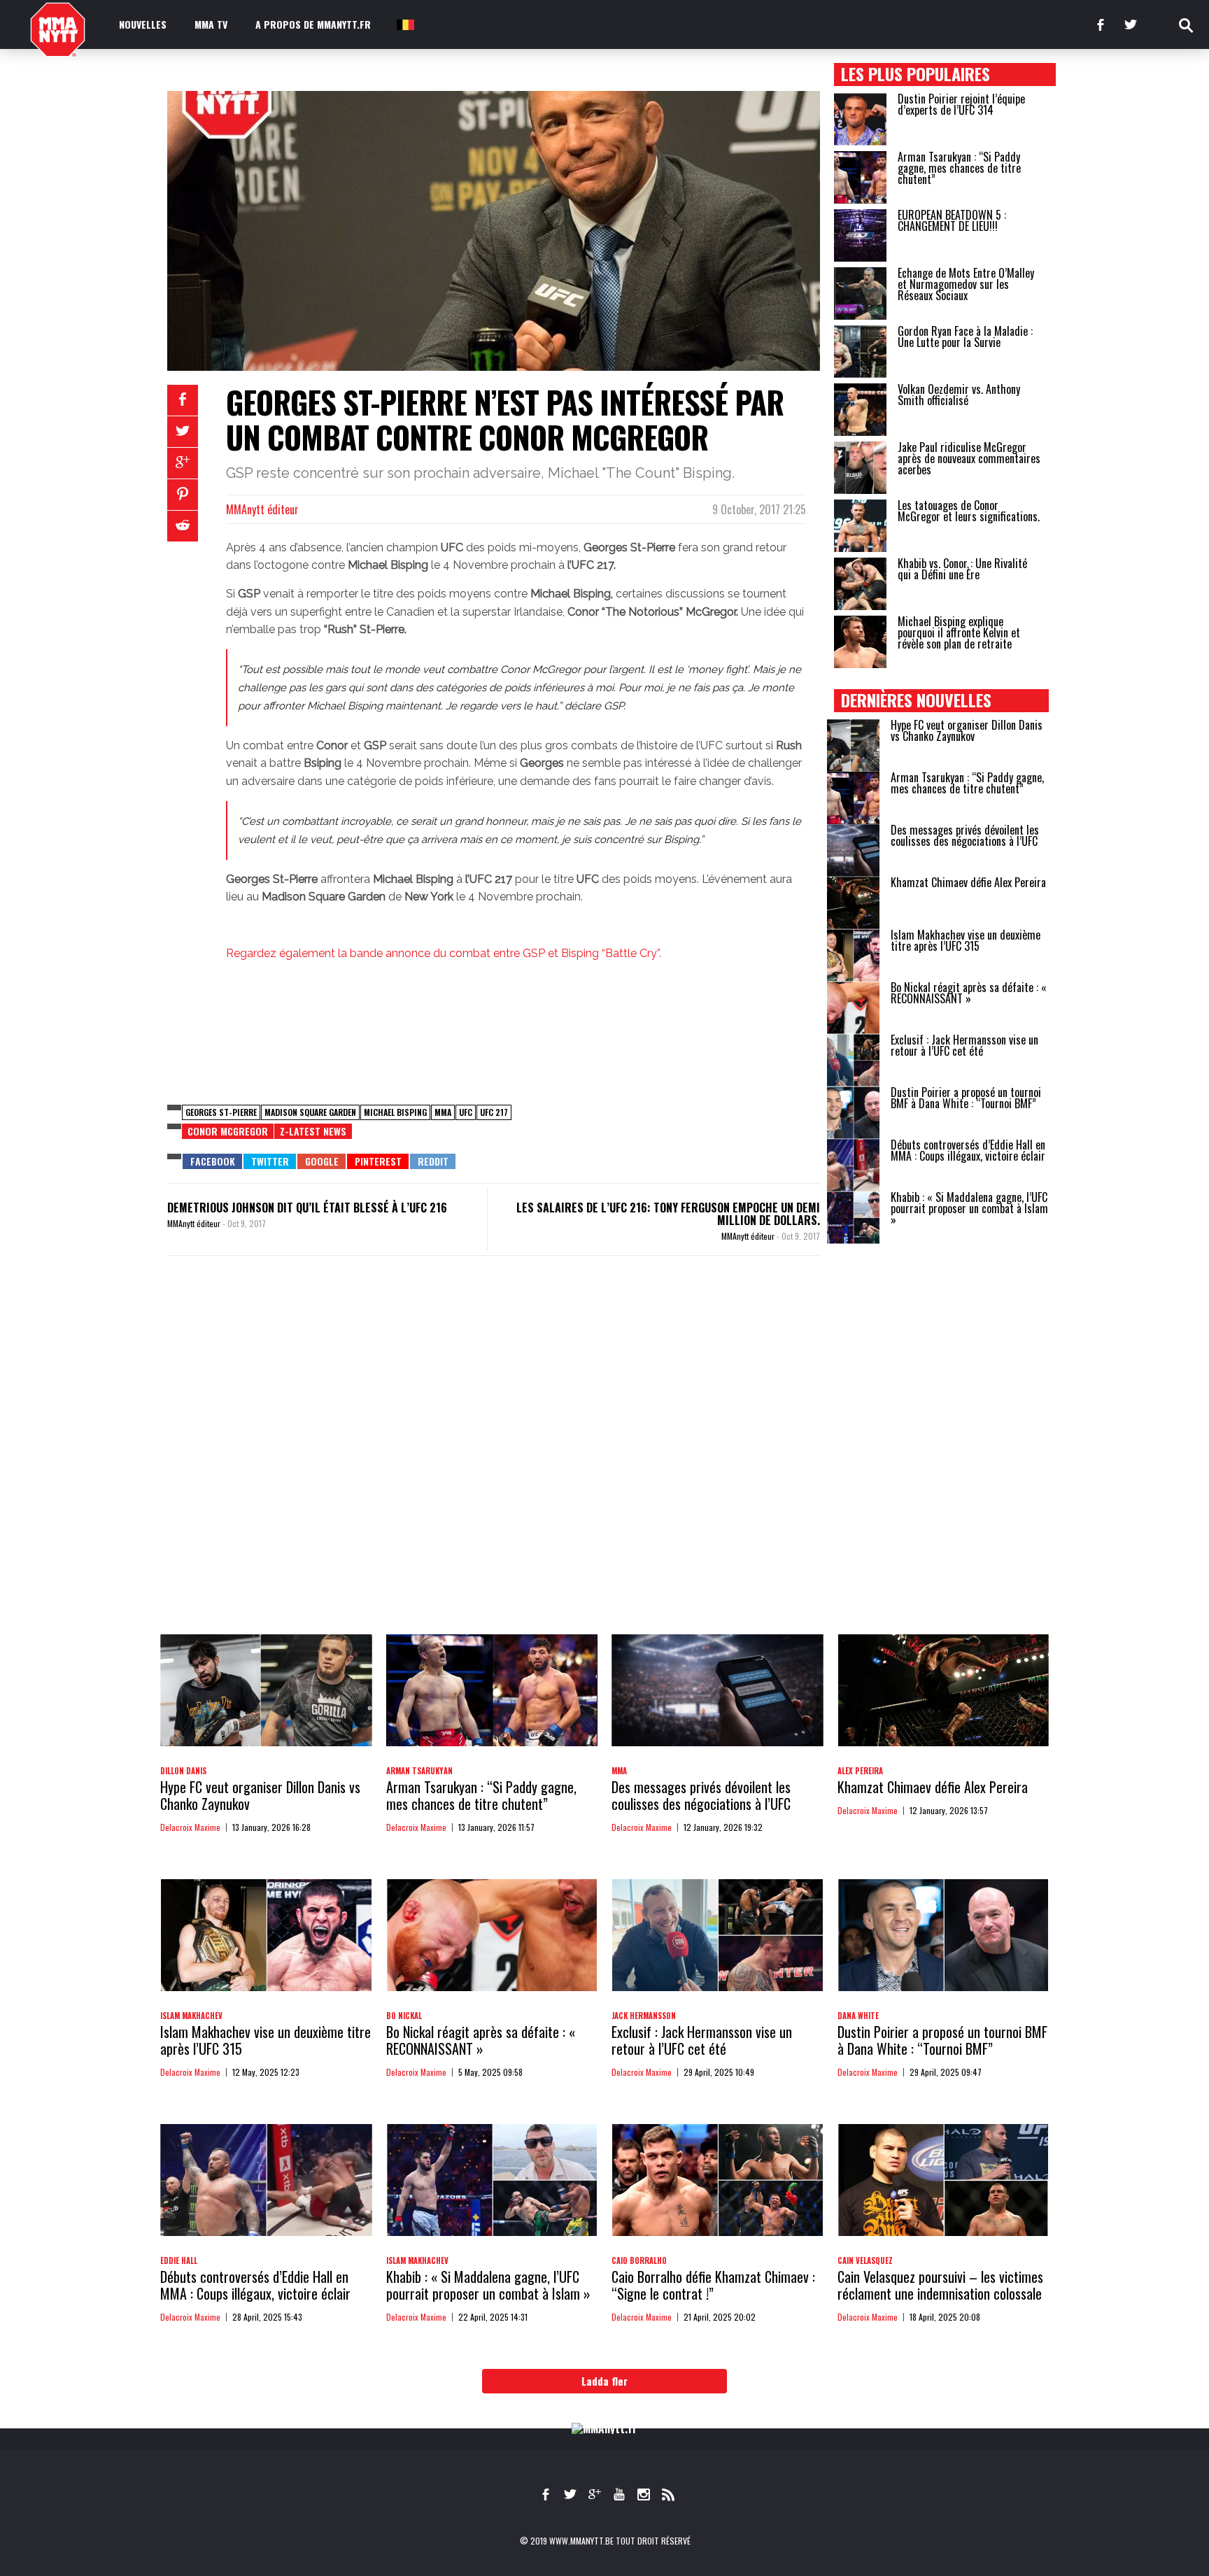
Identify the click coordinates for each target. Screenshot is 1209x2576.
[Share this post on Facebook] (183, 400)
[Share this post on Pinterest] (183, 495)
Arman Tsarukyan (419, 1771)
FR (404, 24)
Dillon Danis (183, 1771)
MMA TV (211, 24)
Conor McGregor (228, 1131)
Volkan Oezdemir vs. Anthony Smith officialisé (959, 395)
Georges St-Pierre (221, 1112)
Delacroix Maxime (190, 1827)
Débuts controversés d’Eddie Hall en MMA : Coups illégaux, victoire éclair (968, 1150)
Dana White (858, 2016)
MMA (443, 1112)
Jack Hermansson (644, 2016)
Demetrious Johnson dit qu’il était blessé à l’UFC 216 (307, 1208)
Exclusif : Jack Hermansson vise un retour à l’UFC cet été (964, 1045)
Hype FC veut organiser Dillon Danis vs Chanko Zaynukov (967, 730)
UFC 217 (494, 1112)
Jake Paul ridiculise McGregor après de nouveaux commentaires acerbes (969, 458)
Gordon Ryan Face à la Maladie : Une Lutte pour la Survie (965, 337)
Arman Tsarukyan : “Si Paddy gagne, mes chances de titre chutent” (959, 168)
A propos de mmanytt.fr (313, 24)
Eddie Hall (179, 2260)
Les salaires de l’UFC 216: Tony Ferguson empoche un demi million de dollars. (668, 1214)
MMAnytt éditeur (262, 509)
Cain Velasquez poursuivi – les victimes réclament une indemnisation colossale (940, 2285)
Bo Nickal (404, 2016)
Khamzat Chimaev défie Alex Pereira (968, 882)
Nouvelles (143, 24)
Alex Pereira (860, 1771)
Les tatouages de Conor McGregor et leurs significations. (969, 511)
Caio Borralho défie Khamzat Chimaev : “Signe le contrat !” (713, 2285)
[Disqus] (494, 1459)
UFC (466, 1112)
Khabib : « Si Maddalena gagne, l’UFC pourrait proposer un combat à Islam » (969, 1208)
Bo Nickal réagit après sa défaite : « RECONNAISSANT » (969, 993)
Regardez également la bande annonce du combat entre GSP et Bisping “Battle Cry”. (444, 953)
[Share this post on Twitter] (183, 432)
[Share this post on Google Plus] (183, 463)
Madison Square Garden (310, 1112)
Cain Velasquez (865, 2260)
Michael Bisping (395, 1112)
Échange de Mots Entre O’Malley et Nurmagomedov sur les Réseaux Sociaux (966, 284)
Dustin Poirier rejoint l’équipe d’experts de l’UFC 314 (961, 104)
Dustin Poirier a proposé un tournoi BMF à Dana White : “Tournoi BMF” (966, 1098)
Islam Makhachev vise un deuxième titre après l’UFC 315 (966, 940)
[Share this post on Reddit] (183, 526)
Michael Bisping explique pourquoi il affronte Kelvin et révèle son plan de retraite (959, 632)
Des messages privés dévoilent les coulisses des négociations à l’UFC (965, 835)
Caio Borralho (639, 2260)
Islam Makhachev (191, 2016)
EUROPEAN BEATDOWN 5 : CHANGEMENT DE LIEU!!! (952, 220)
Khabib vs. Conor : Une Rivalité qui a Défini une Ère (962, 569)
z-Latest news (313, 1131)
